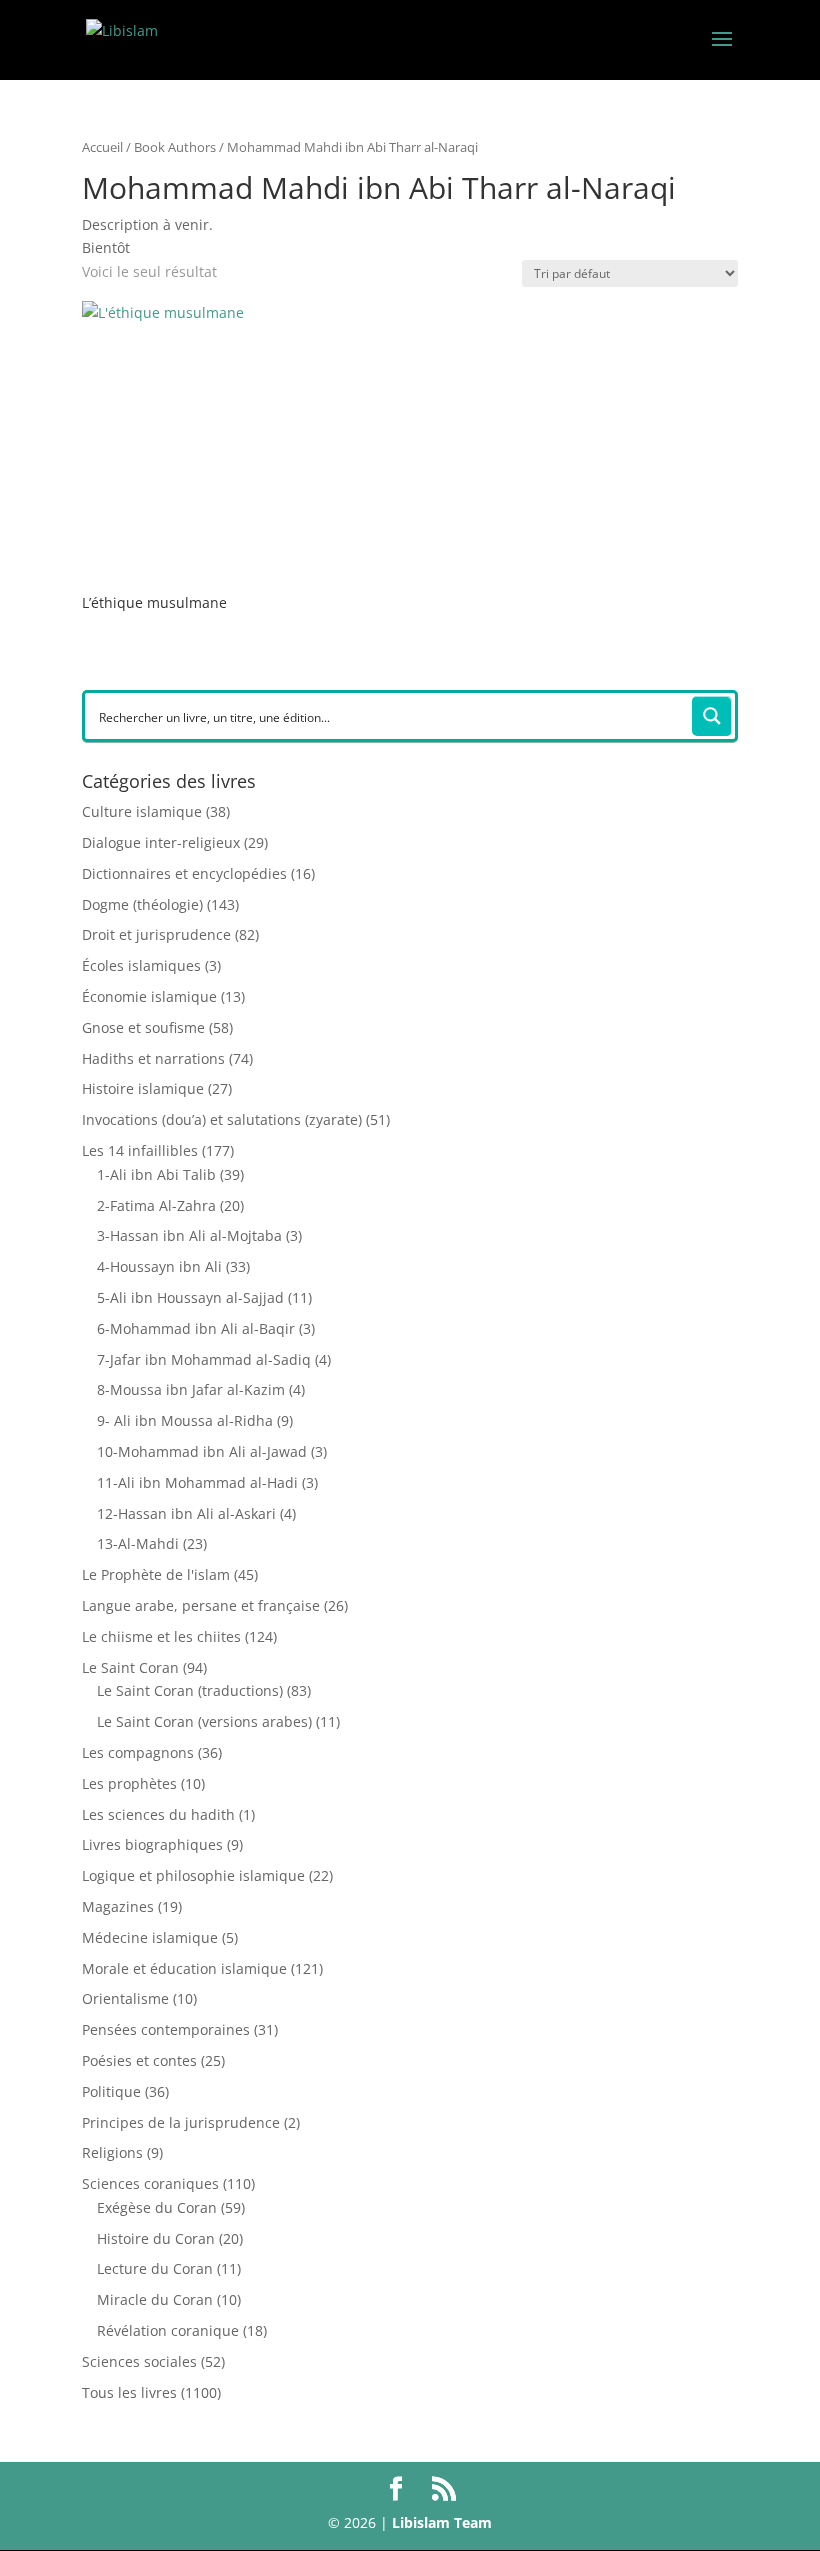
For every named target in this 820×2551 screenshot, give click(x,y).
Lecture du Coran (155, 2268)
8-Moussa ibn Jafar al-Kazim (191, 1389)
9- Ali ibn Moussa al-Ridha (185, 1420)
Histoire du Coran (156, 2238)
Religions (112, 2152)
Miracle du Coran (155, 2299)
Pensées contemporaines (166, 2029)
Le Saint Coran (130, 1667)
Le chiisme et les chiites (161, 1636)
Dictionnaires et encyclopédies (184, 873)
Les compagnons (138, 1752)
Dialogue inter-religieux (161, 842)
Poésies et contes (139, 2060)
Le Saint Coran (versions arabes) (204, 1721)
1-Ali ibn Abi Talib (156, 1174)
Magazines (118, 1906)
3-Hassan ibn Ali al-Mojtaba (189, 1235)
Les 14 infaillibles (140, 1150)
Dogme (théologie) (142, 904)
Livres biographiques (152, 1844)
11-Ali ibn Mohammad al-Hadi (197, 1482)
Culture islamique (142, 811)
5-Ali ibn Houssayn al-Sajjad (190, 1297)
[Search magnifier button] (712, 716)
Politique (111, 2091)
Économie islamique (149, 996)
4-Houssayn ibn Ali (159, 1266)
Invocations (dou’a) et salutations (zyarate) (222, 1119)
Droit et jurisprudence (156, 934)
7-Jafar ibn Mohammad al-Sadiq (204, 1359)
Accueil (102, 147)
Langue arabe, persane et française (201, 1605)
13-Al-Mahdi (138, 1543)
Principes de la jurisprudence (181, 2122)
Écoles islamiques (141, 965)
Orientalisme (125, 1998)
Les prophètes (129, 1783)
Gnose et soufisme (143, 1027)
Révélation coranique (168, 2330)
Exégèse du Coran (157, 2207)
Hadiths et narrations (153, 1058)
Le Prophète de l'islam (156, 1574)
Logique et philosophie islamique (193, 1875)
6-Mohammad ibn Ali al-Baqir (196, 1328)
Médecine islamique (150, 1937)
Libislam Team (442, 2522)
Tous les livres (129, 2392)
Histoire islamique (143, 1088)
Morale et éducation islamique (184, 1968)
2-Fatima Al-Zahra (156, 1205)
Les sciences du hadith (158, 1814)
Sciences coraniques (150, 2183)
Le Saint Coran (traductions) (190, 1690)
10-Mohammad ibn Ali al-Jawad (202, 1451)
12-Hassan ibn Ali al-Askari (186, 1513)
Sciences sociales (139, 2361)
